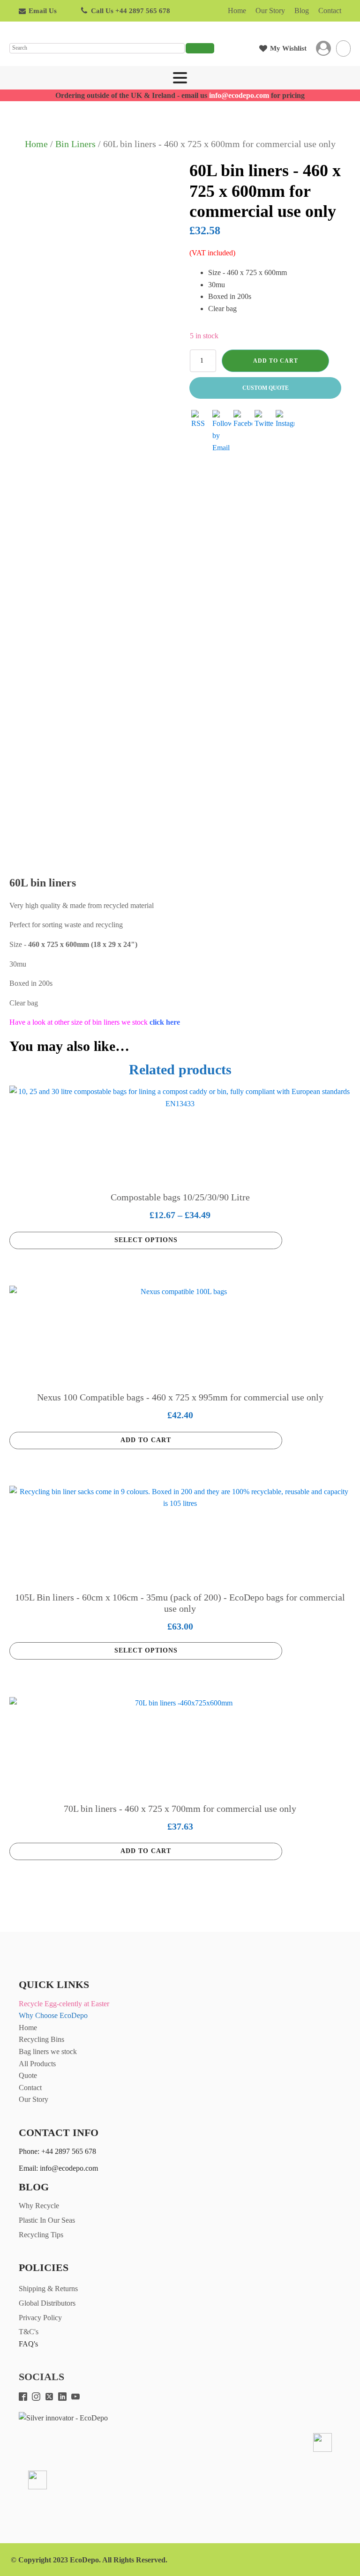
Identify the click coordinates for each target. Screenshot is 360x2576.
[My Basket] (343, 48)
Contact (330, 11)
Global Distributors (47, 2303)
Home (237, 11)
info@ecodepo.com (239, 95)
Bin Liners (75, 144)
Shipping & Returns (48, 2289)
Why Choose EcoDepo (53, 2015)
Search (200, 48)
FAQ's (28, 2344)
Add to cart (276, 361)
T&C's (29, 2332)
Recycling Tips (41, 2235)
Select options (146, 1240)
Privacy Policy (40, 2318)
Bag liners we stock (48, 2051)
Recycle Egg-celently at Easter (64, 2004)
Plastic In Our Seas (47, 2220)
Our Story (270, 11)
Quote (28, 2075)
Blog (302, 11)
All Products (37, 2064)
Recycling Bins (41, 2039)
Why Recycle (39, 2206)
